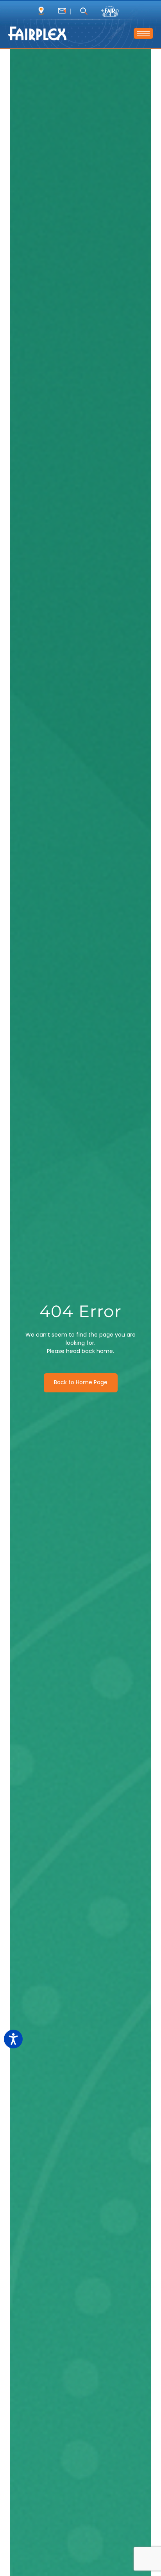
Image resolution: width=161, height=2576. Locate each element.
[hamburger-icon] (143, 33)
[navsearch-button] (83, 12)
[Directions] (41, 11)
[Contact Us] (62, 11)
